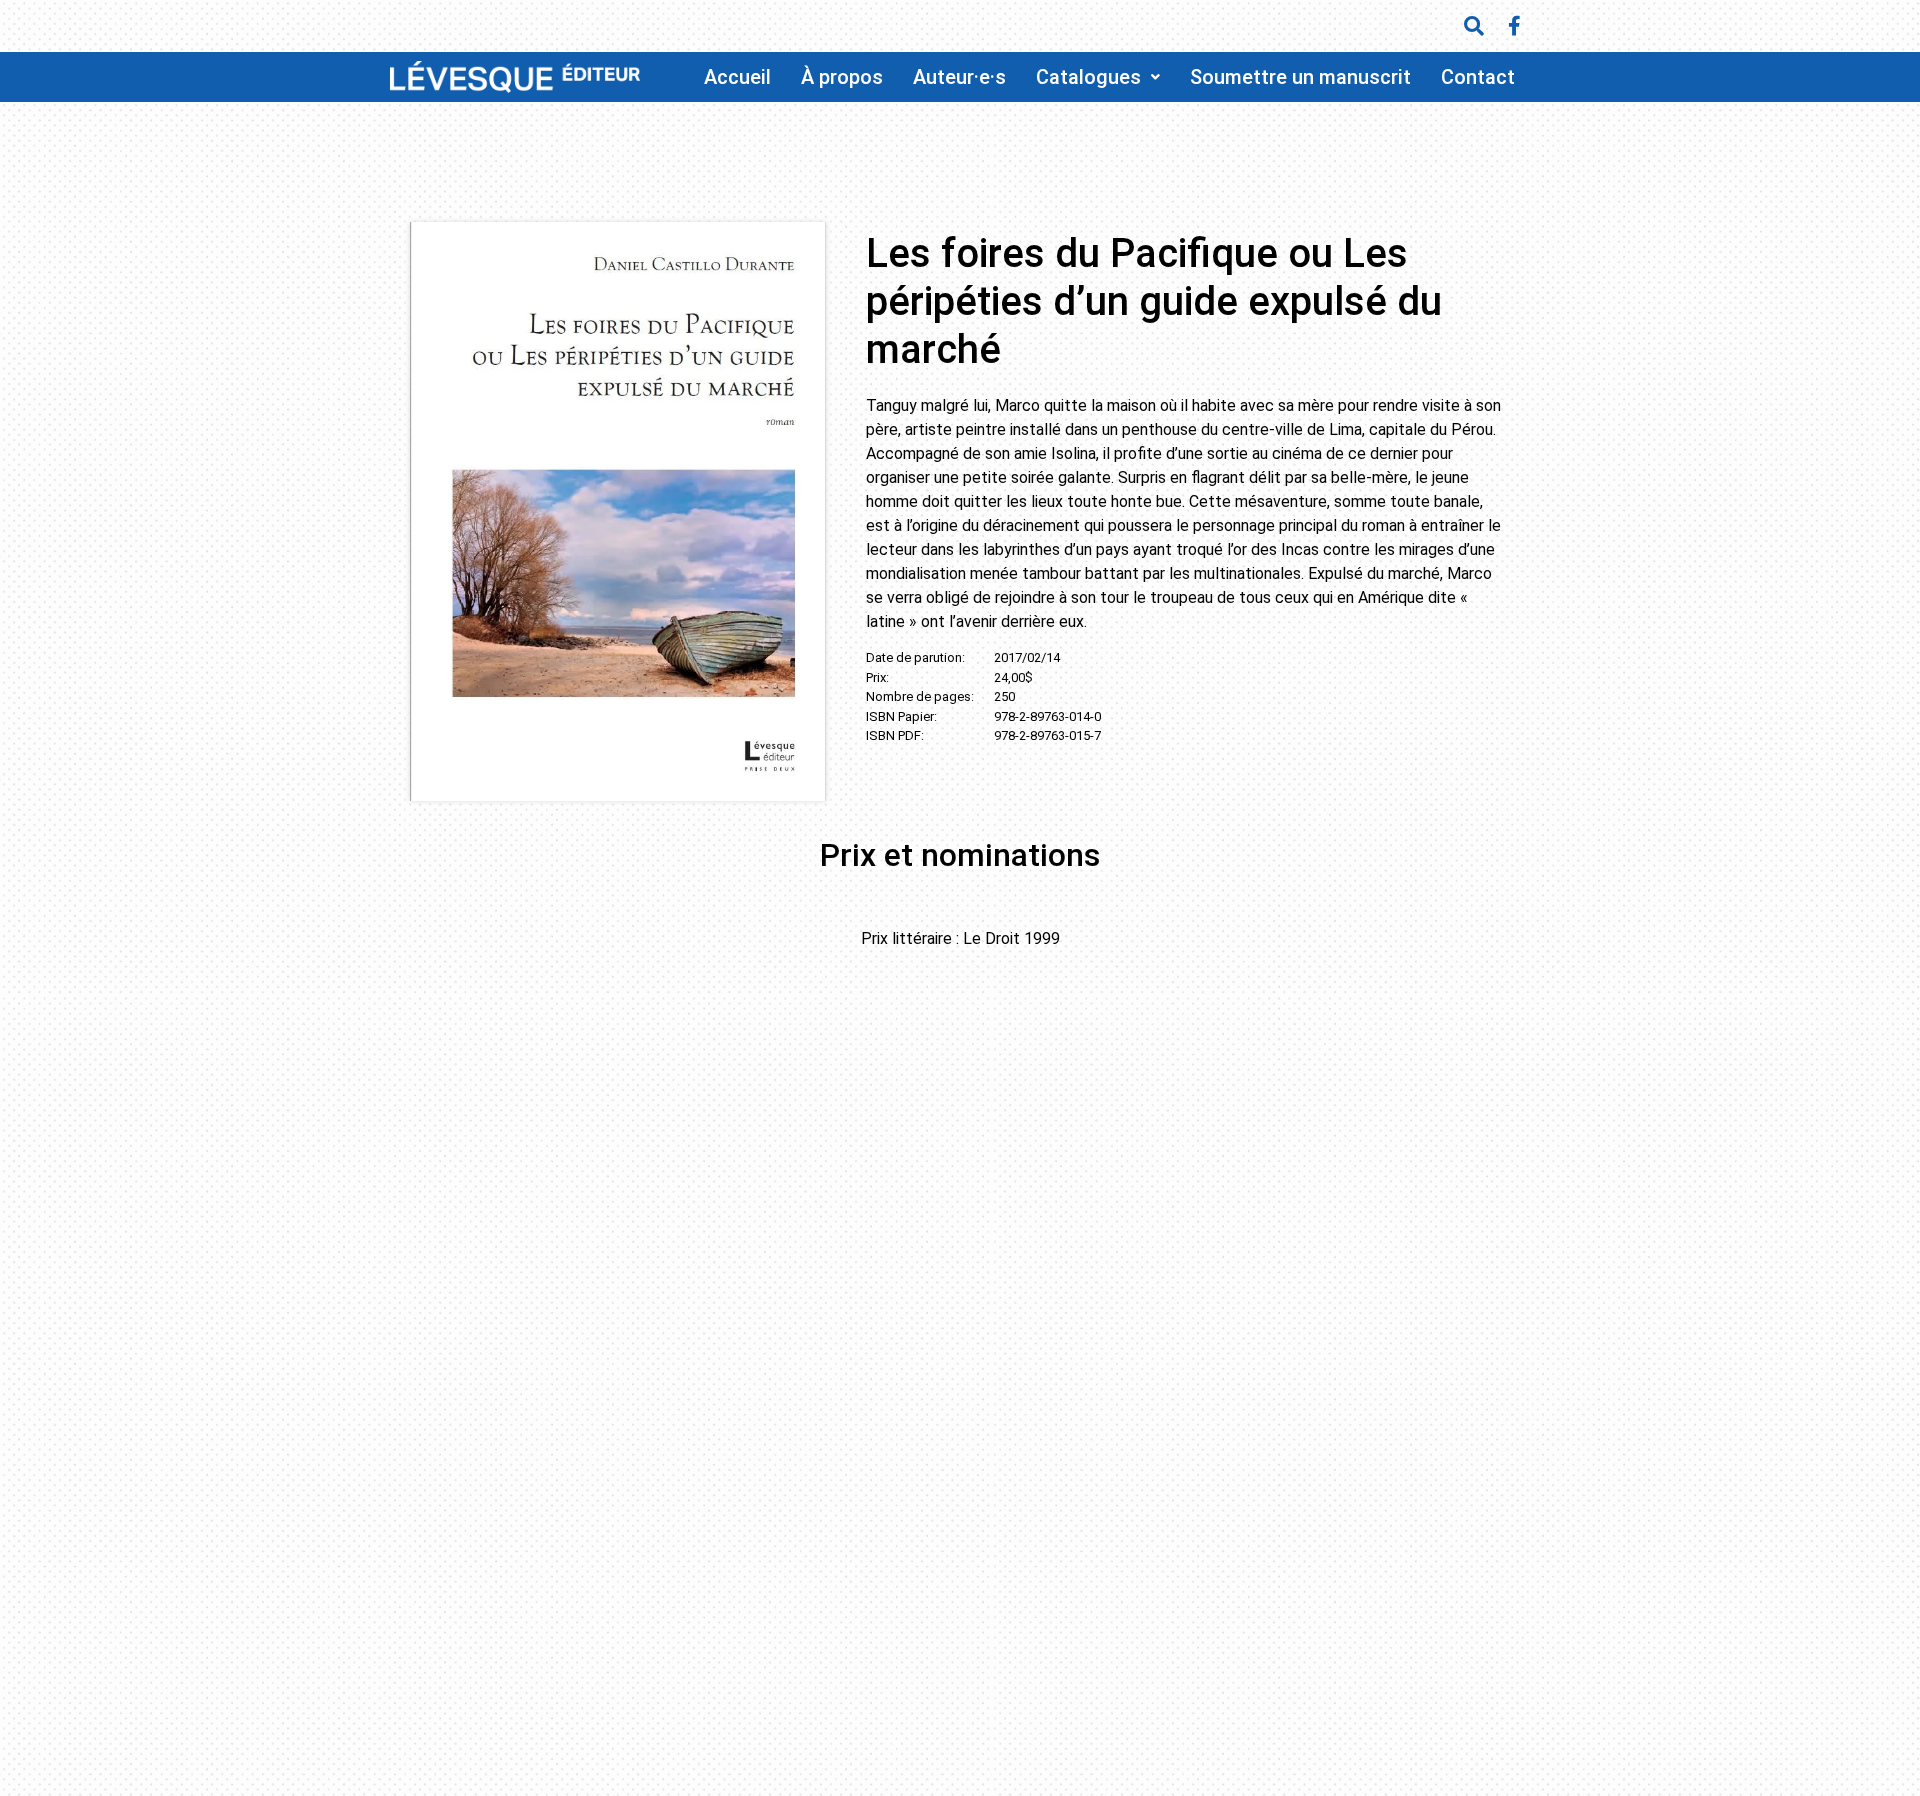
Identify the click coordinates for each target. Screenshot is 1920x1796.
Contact (1478, 77)
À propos (842, 77)
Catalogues (1088, 77)
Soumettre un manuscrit (1300, 77)
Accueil (737, 77)
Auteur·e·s (959, 77)
